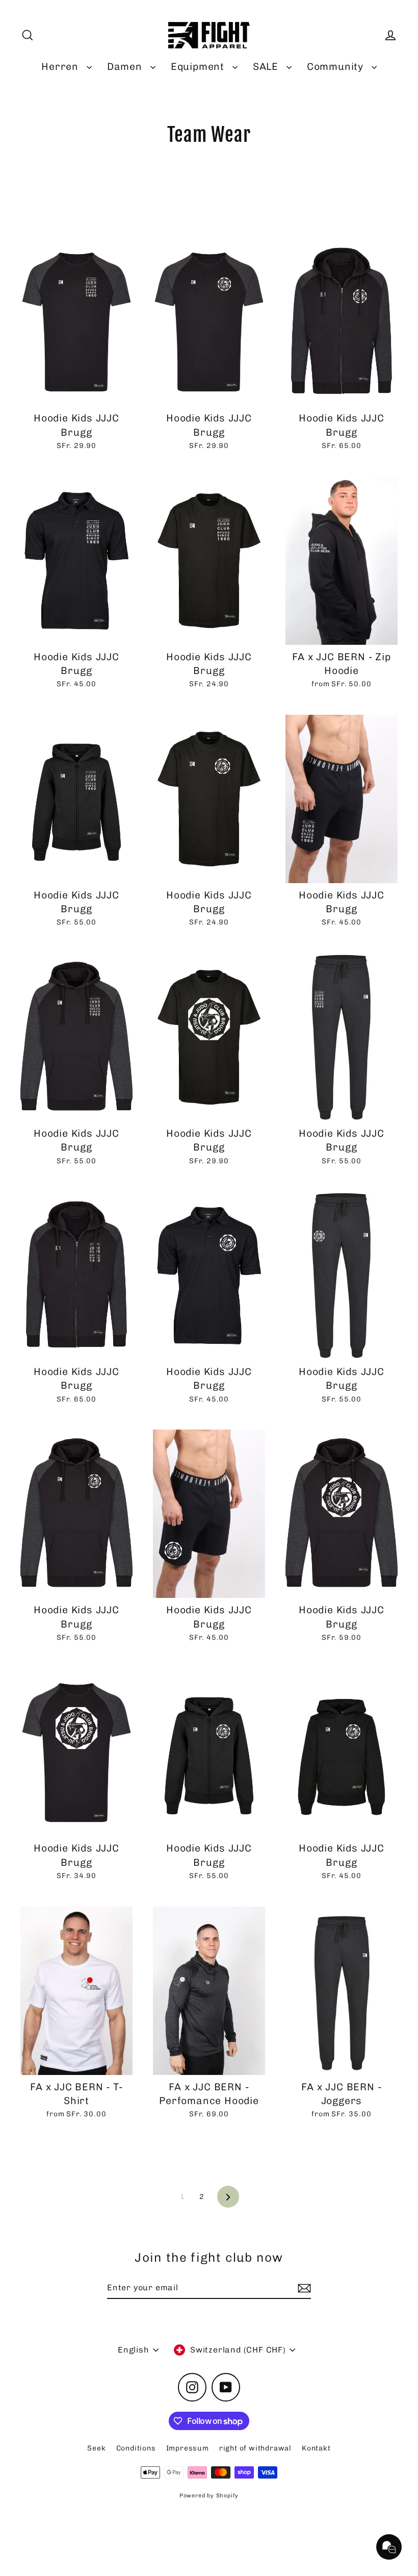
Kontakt (316, 2448)
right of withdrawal (255, 2448)
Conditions (136, 2448)
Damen (126, 67)
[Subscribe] (303, 2288)
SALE (267, 67)
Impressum (188, 2448)
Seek (96, 2448)
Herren (61, 67)
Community (337, 67)
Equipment (199, 67)
